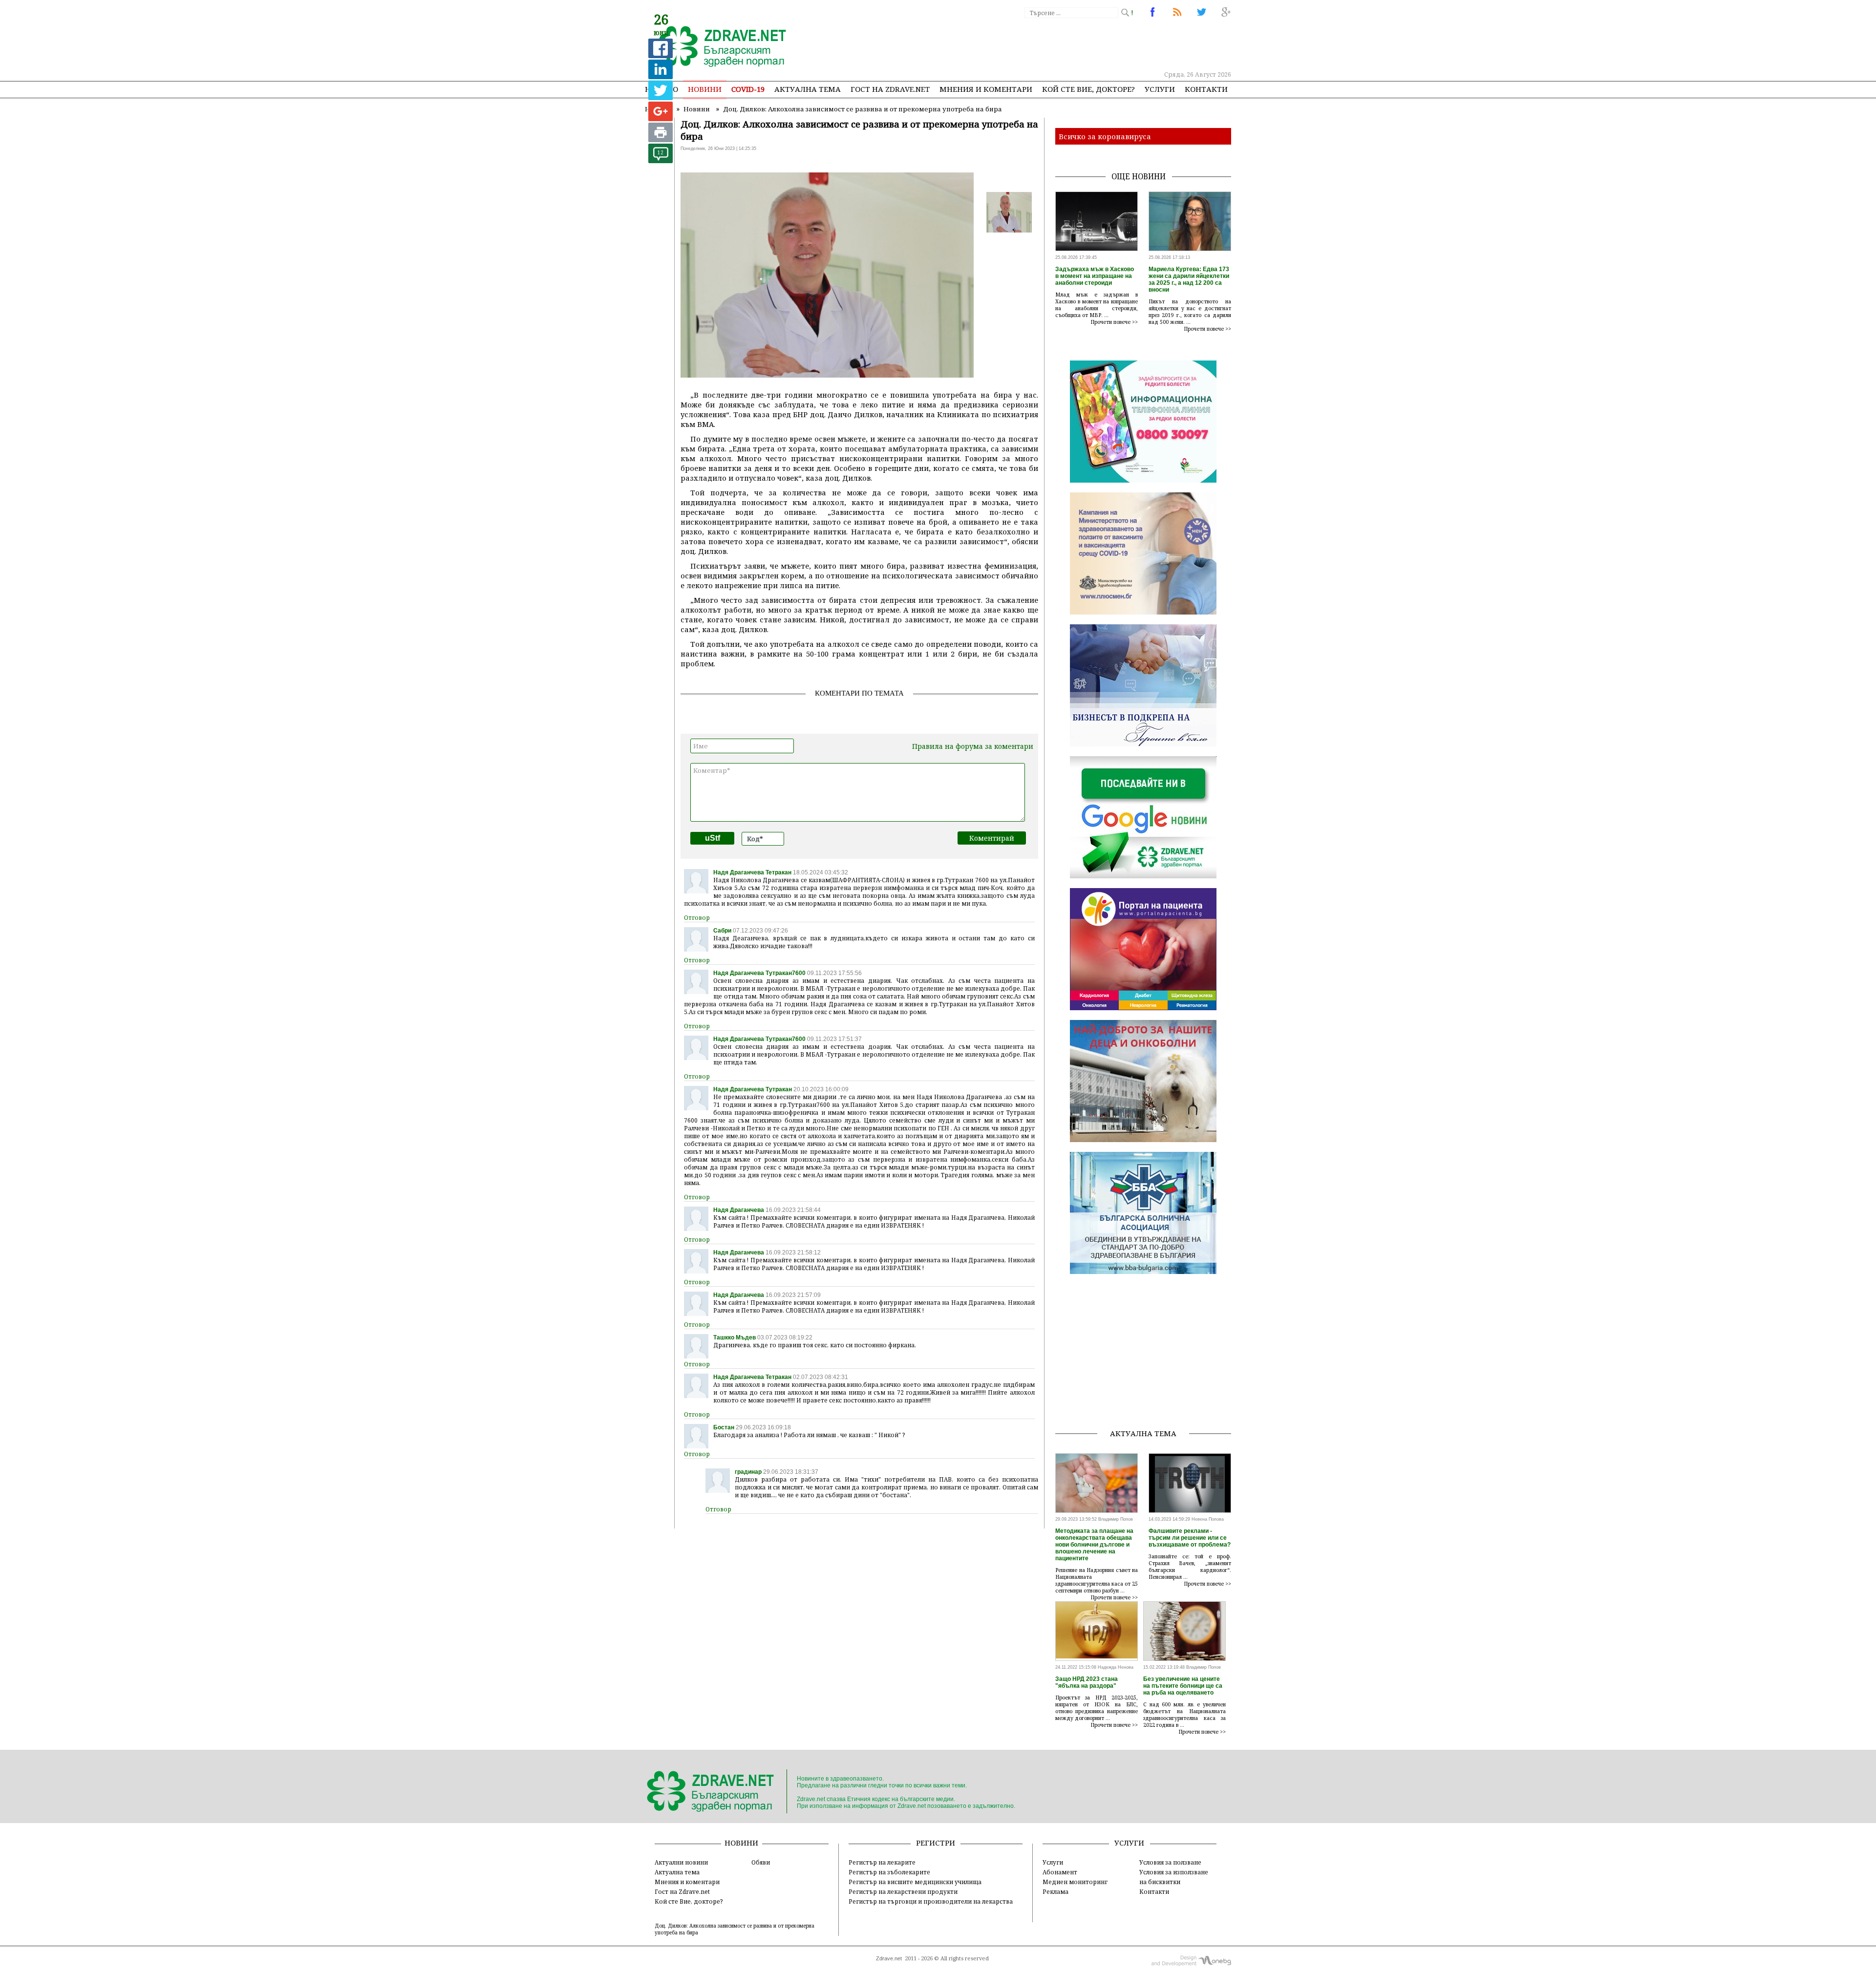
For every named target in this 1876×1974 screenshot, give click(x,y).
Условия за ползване (1170, 1862)
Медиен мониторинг (1075, 1882)
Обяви (761, 1862)
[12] (661, 160)
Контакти (1206, 89)
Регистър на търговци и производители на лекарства (931, 1901)
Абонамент (1060, 1872)
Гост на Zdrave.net (682, 1891)
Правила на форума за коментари (973, 746)
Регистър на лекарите (882, 1862)
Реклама (1055, 1891)
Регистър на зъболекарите (889, 1872)
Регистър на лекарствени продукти (903, 1891)
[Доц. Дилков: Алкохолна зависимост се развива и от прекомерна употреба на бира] (717, 47)
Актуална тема (808, 89)
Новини (705, 89)
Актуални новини (681, 1862)
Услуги (1160, 89)
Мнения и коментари (986, 89)
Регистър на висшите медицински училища (915, 1882)
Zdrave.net (889, 1958)
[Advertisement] (1052, 44)
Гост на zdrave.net (890, 89)
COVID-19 (748, 89)
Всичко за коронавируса (1105, 136)
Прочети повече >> (1114, 322)
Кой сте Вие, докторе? (1088, 89)
